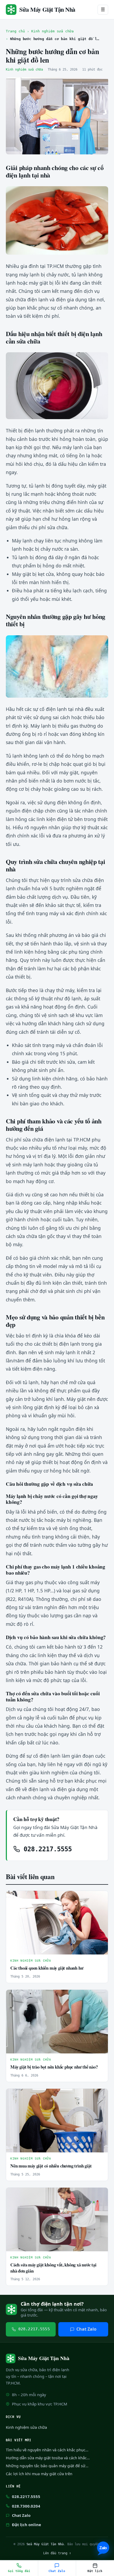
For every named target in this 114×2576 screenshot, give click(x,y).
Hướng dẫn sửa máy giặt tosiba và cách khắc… (48, 2458)
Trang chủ (15, 31)
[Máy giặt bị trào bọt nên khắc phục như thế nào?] (57, 2022)
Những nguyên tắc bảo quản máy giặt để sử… (47, 2466)
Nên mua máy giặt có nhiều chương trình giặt (51, 2166)
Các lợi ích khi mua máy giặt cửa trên (39, 2474)
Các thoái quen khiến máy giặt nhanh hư (47, 1968)
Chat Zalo (86, 2329)
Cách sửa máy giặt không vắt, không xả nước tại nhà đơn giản (53, 2268)
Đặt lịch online (27, 2525)
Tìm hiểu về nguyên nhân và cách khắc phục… (47, 2450)
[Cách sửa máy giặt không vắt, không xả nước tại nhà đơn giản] (57, 2219)
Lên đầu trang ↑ (57, 2553)
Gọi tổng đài (19, 2571)
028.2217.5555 (46, 1849)
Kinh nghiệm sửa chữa (52, 31)
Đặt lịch (95, 2571)
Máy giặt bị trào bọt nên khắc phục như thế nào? (54, 2067)
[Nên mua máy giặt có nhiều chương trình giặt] (57, 2121)
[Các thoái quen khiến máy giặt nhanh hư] (57, 1923)
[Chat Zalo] (103, 2548)
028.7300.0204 (26, 2506)
